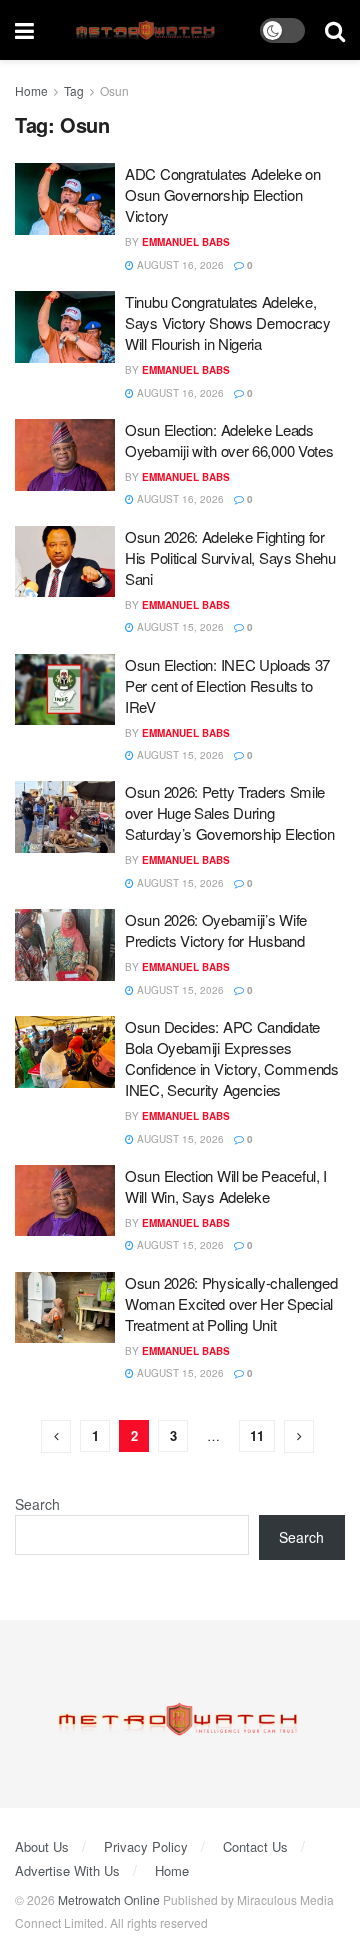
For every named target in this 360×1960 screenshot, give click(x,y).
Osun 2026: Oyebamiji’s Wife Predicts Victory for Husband (216, 930)
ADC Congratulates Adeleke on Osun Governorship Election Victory (223, 194)
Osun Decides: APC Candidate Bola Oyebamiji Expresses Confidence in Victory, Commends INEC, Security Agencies (232, 1058)
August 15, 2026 (179, 627)
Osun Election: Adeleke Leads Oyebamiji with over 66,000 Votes (229, 440)
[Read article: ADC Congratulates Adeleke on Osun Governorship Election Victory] (65, 199)
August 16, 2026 (179, 265)
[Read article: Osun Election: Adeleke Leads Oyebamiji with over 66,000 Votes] (65, 455)
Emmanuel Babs (186, 242)
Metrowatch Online (109, 1899)
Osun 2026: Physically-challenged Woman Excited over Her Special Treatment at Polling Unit (231, 1303)
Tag (74, 90)
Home (31, 90)
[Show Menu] (24, 30)
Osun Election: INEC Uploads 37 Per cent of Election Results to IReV (227, 685)
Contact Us (255, 1846)
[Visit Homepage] (147, 30)
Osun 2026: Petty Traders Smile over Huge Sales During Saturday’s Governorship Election (229, 812)
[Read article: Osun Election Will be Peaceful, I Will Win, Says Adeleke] (65, 1201)
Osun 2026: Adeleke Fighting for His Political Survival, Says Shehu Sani (230, 557)
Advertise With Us (67, 1870)
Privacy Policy (146, 1846)
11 (257, 1435)
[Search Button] (335, 30)
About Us (42, 1846)
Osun (114, 90)
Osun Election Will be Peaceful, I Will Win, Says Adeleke (226, 1186)
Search (37, 1504)
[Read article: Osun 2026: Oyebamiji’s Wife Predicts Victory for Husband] (65, 945)
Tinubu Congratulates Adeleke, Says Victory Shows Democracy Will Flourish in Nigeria (228, 322)
